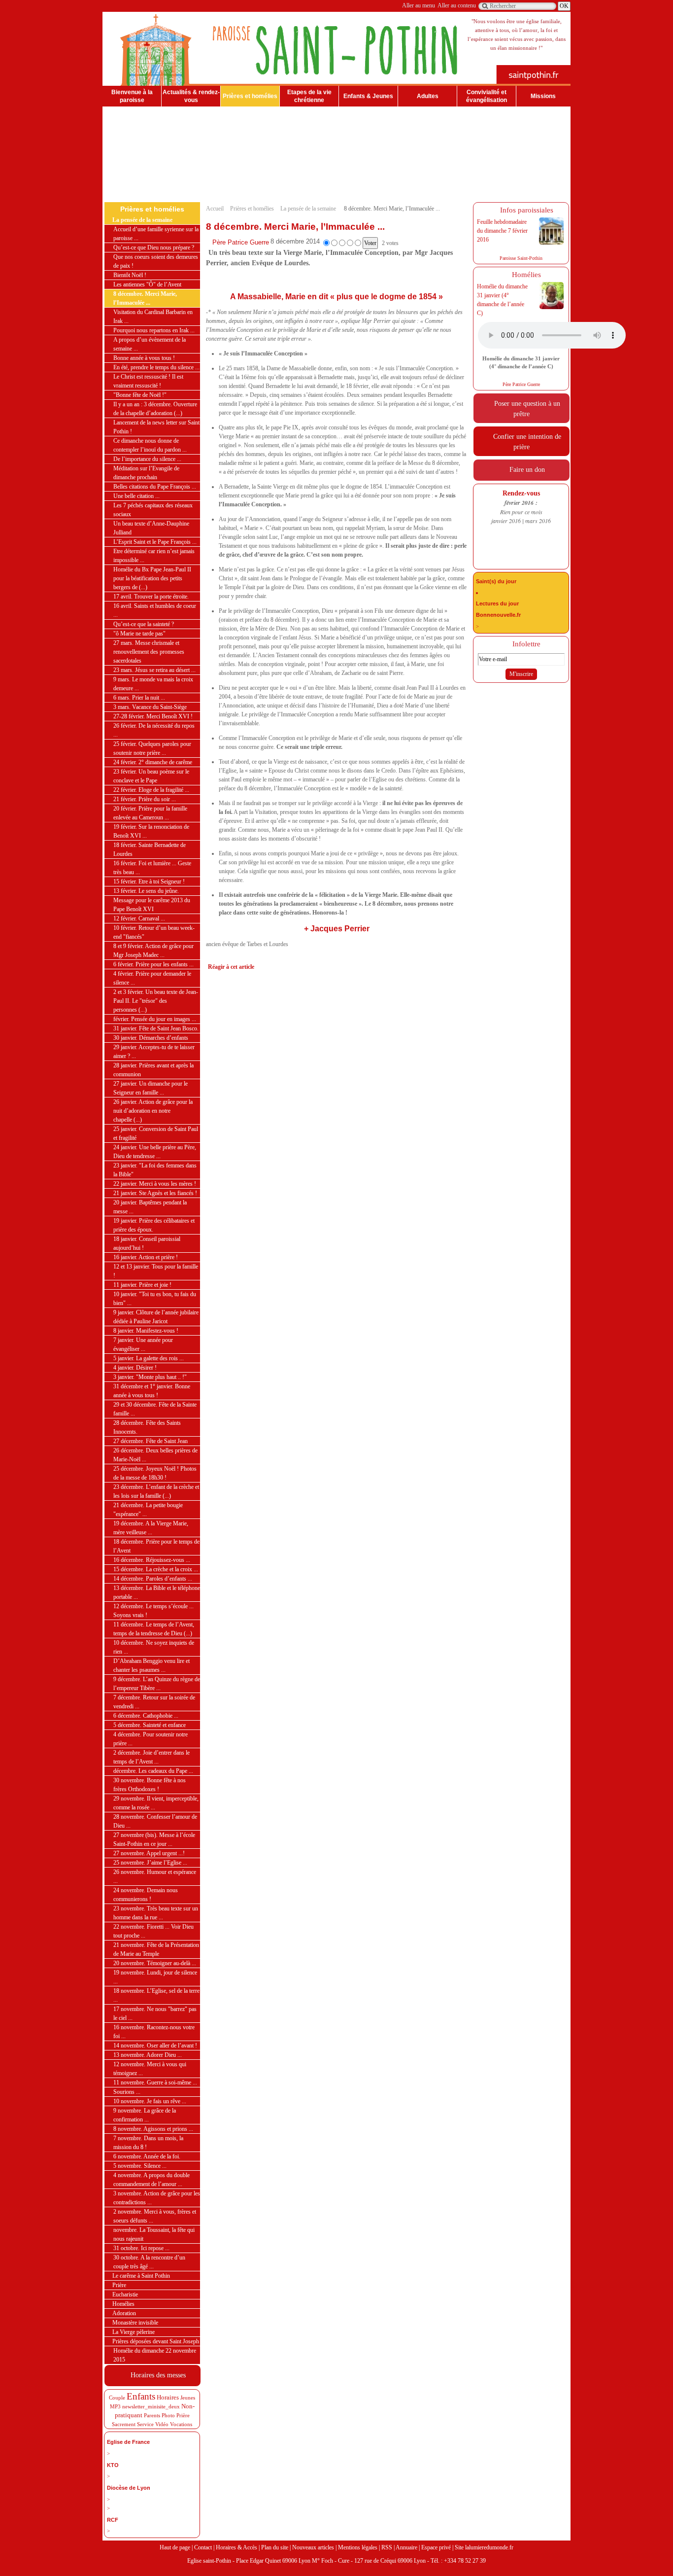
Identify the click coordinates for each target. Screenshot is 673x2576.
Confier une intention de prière (525, 441)
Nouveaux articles (313, 2547)
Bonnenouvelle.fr (498, 615)
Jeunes (188, 2398)
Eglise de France (128, 2442)
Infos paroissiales (525, 210)
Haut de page (175, 2547)
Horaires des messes (156, 2375)
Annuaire (406, 2547)
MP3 (115, 2406)
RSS (387, 2547)
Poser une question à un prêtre (525, 408)
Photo (168, 2415)
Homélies (524, 275)
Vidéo (162, 2424)
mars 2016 (538, 521)
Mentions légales (358, 2547)
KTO (113, 2465)
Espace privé (436, 2547)
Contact (203, 2547)
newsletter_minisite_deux (151, 2406)
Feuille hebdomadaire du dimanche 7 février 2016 (502, 231)
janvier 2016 (506, 521)
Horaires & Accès (236, 2547)
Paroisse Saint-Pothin (521, 258)
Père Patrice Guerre (241, 242)
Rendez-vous (521, 493)
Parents (152, 2415)
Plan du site (275, 2547)
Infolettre (524, 644)
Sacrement (124, 2424)
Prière (183, 2415)
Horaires (168, 2397)
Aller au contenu (457, 5)
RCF (113, 2520)
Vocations (181, 2424)
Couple (117, 2398)
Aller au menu (419, 5)
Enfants (141, 2396)
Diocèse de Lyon (129, 2488)
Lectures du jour (497, 603)
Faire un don (525, 469)
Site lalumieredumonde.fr (484, 2547)
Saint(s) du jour (496, 581)
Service (145, 2424)
